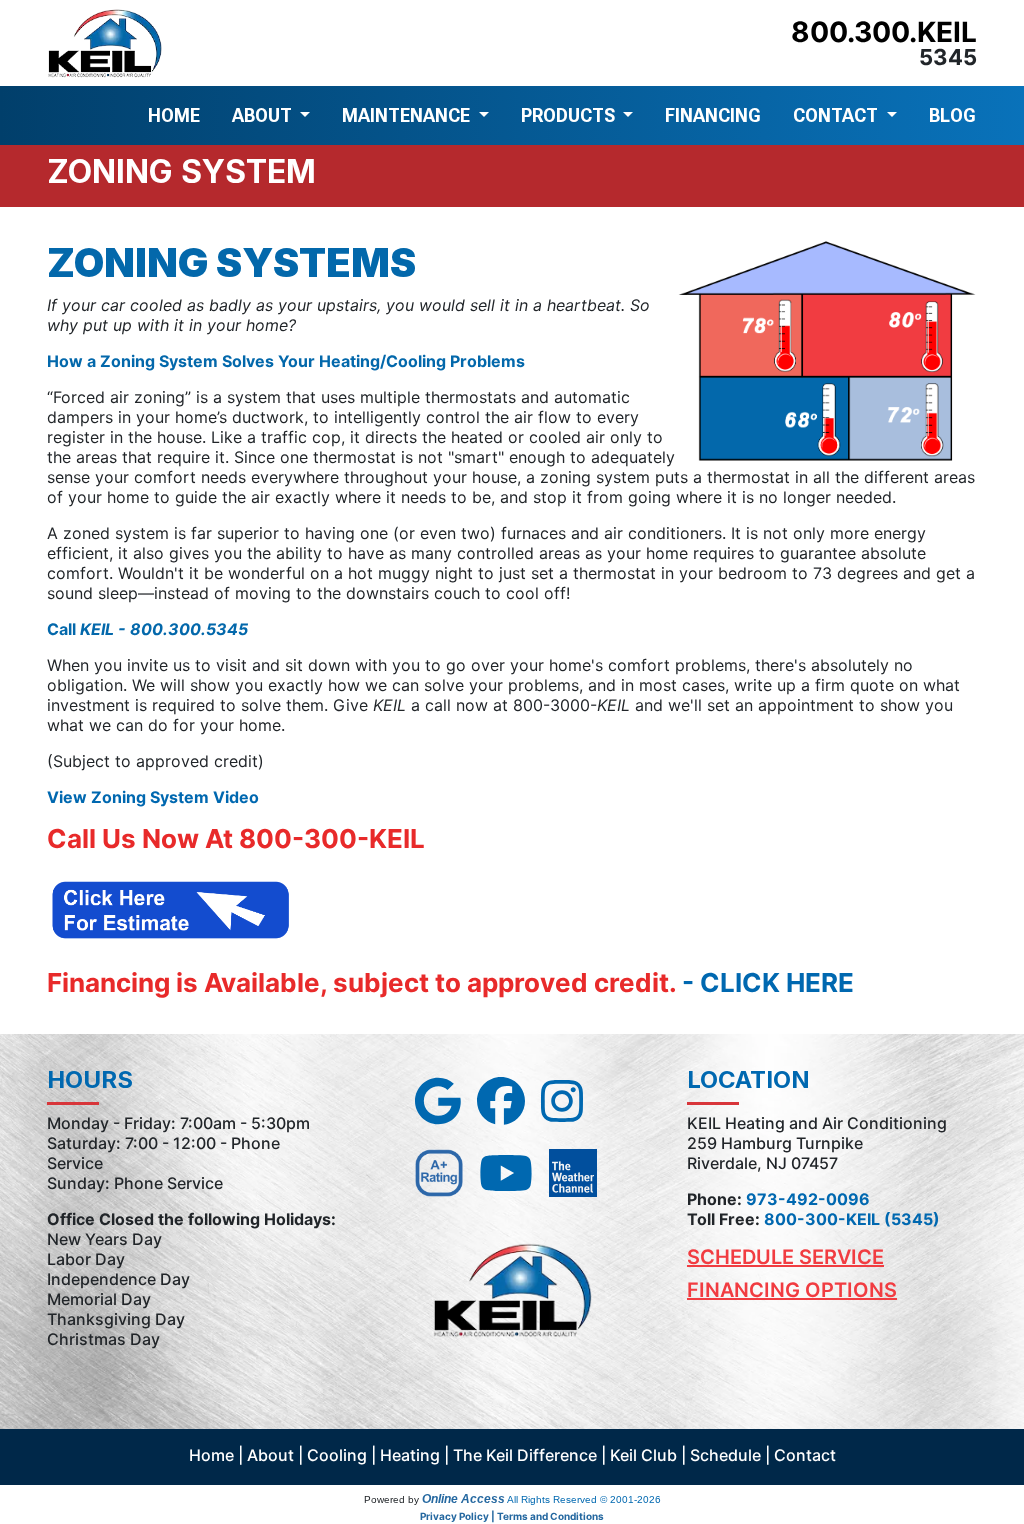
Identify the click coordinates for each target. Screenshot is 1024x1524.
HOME (174, 115)
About (270, 1455)
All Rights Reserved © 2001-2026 (584, 1499)
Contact (805, 1455)
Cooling (337, 1455)
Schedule (725, 1455)
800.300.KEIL (884, 32)
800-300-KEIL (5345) (852, 1219)
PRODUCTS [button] (570, 115)
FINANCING (713, 115)
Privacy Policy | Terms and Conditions (512, 1516)
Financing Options (792, 1290)
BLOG (952, 115)
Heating (410, 1455)
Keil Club (643, 1455)
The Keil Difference (525, 1455)
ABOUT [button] (264, 115)
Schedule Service (785, 1257)
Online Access (463, 1499)
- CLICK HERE (768, 982)
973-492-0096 (808, 1199)
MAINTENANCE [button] (408, 115)
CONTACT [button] (837, 115)
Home (211, 1455)
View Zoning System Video (153, 797)
